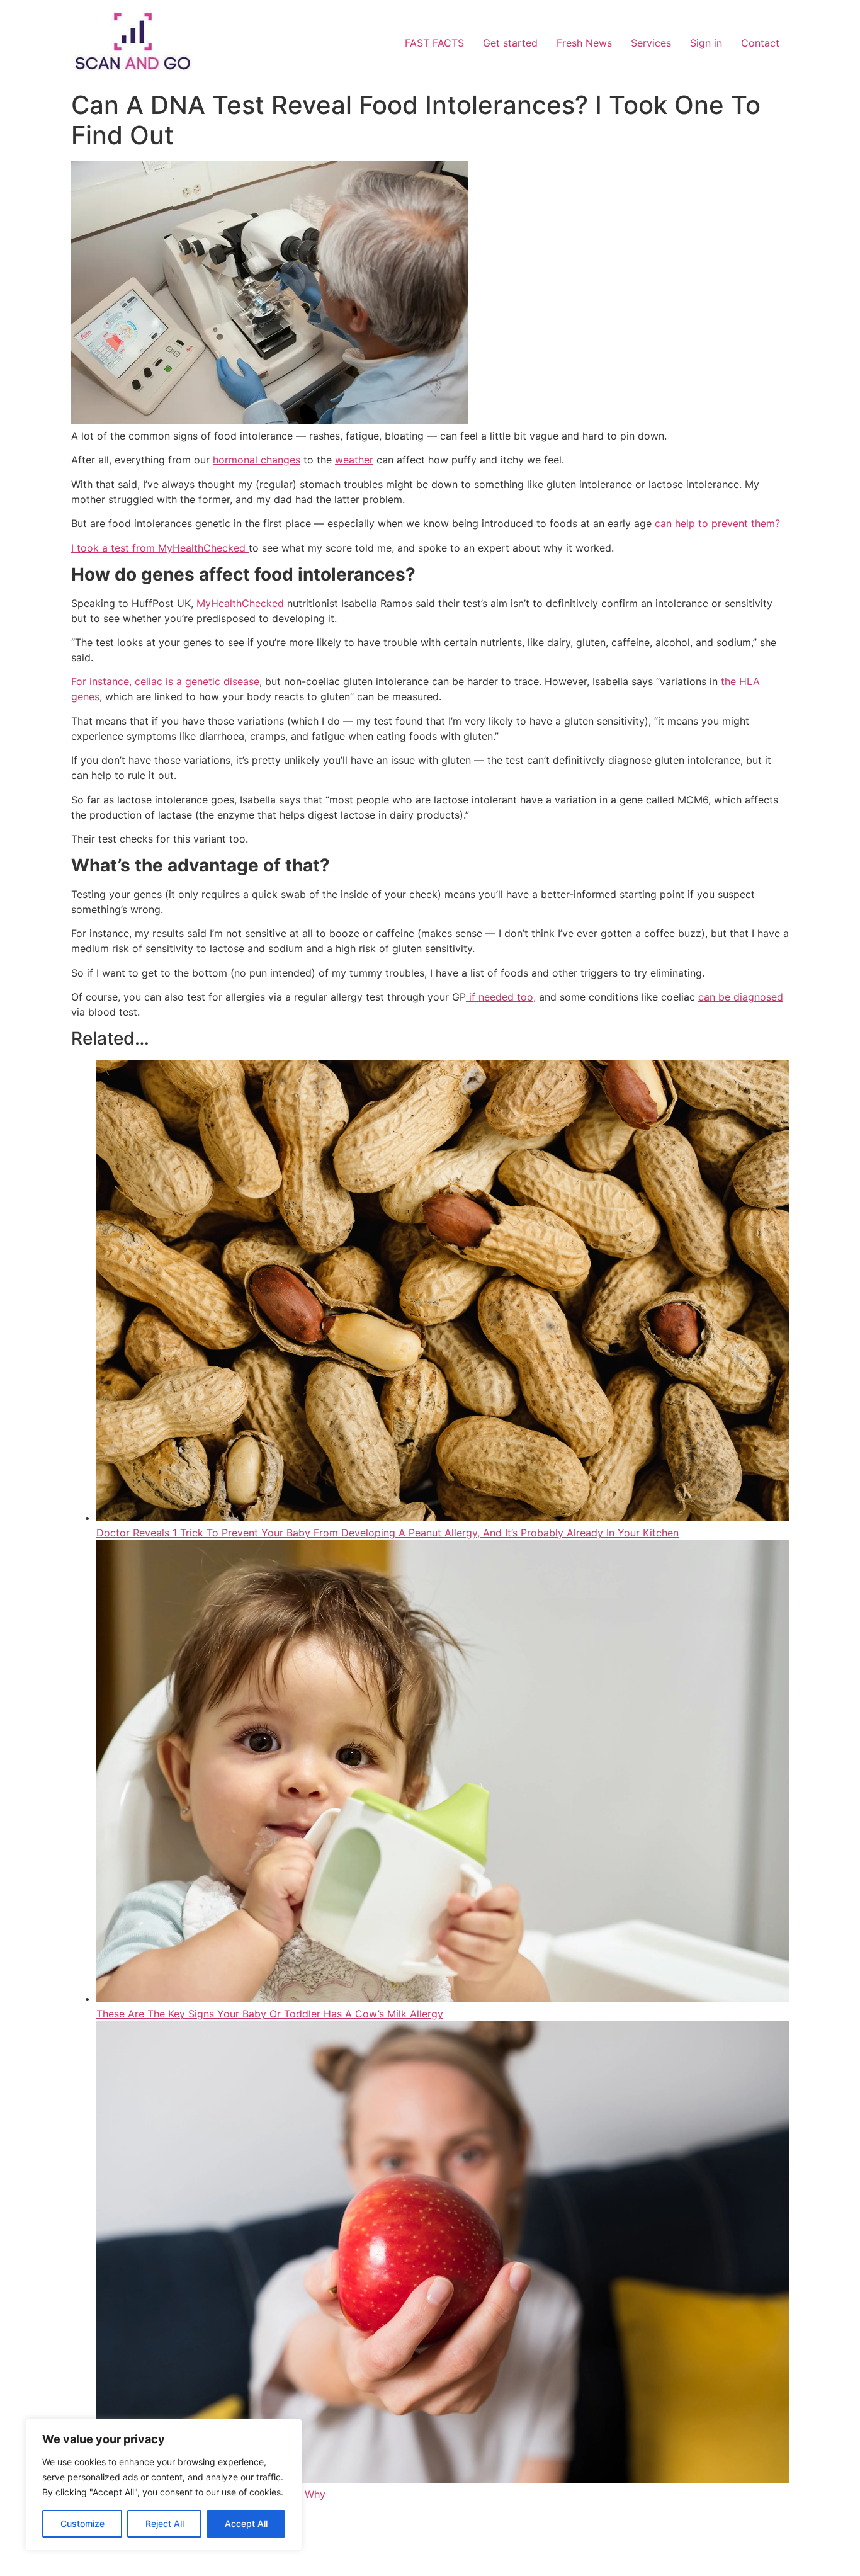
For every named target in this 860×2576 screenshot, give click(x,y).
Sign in (706, 43)
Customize (82, 2523)
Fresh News (584, 43)
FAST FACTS (434, 43)
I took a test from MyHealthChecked (160, 548)
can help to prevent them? (717, 523)
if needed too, (501, 997)
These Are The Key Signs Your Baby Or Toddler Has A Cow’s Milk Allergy (270, 2014)
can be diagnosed (741, 997)
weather (354, 460)
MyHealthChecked (242, 603)
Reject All (165, 2523)
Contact (760, 43)
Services (651, 43)
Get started (510, 43)
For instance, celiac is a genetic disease (165, 681)
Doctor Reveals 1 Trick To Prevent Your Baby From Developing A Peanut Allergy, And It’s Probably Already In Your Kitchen (388, 1533)
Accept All (246, 2523)
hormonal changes (257, 460)
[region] (164, 2485)
